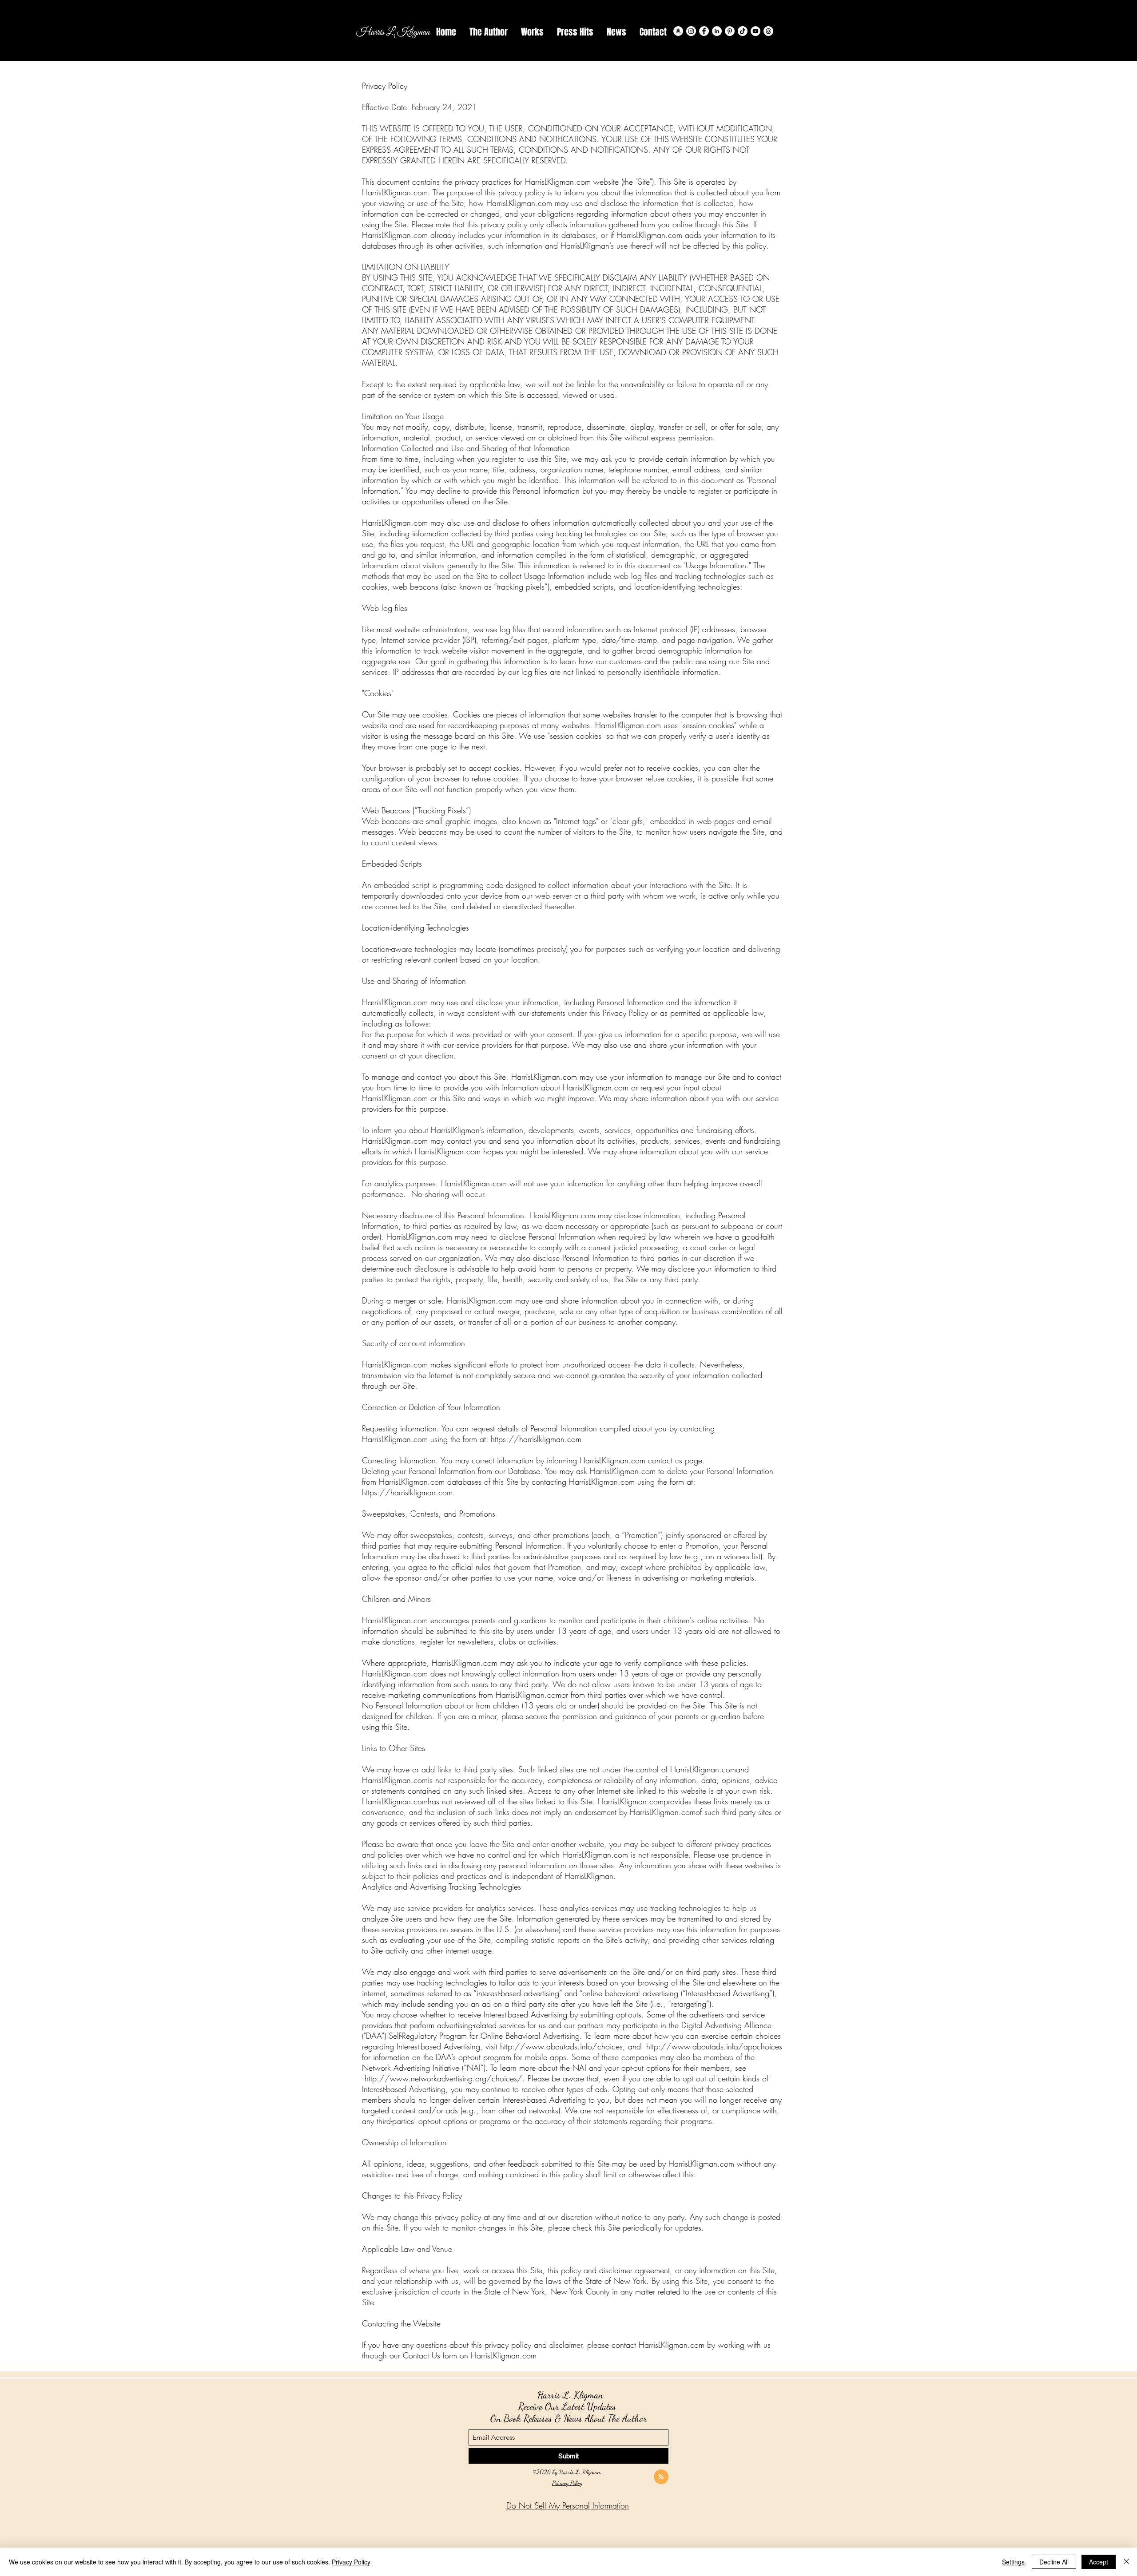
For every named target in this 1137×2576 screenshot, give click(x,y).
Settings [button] (1013, 2562)
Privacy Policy (567, 2483)
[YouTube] (755, 31)
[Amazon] (678, 31)
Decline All (1054, 2562)
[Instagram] (691, 31)
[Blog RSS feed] (661, 2477)
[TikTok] (743, 31)
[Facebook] (704, 31)
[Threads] (768, 31)
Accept (1099, 2562)
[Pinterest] (730, 31)
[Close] (1126, 2562)
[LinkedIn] (717, 31)
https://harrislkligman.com (407, 1492)
